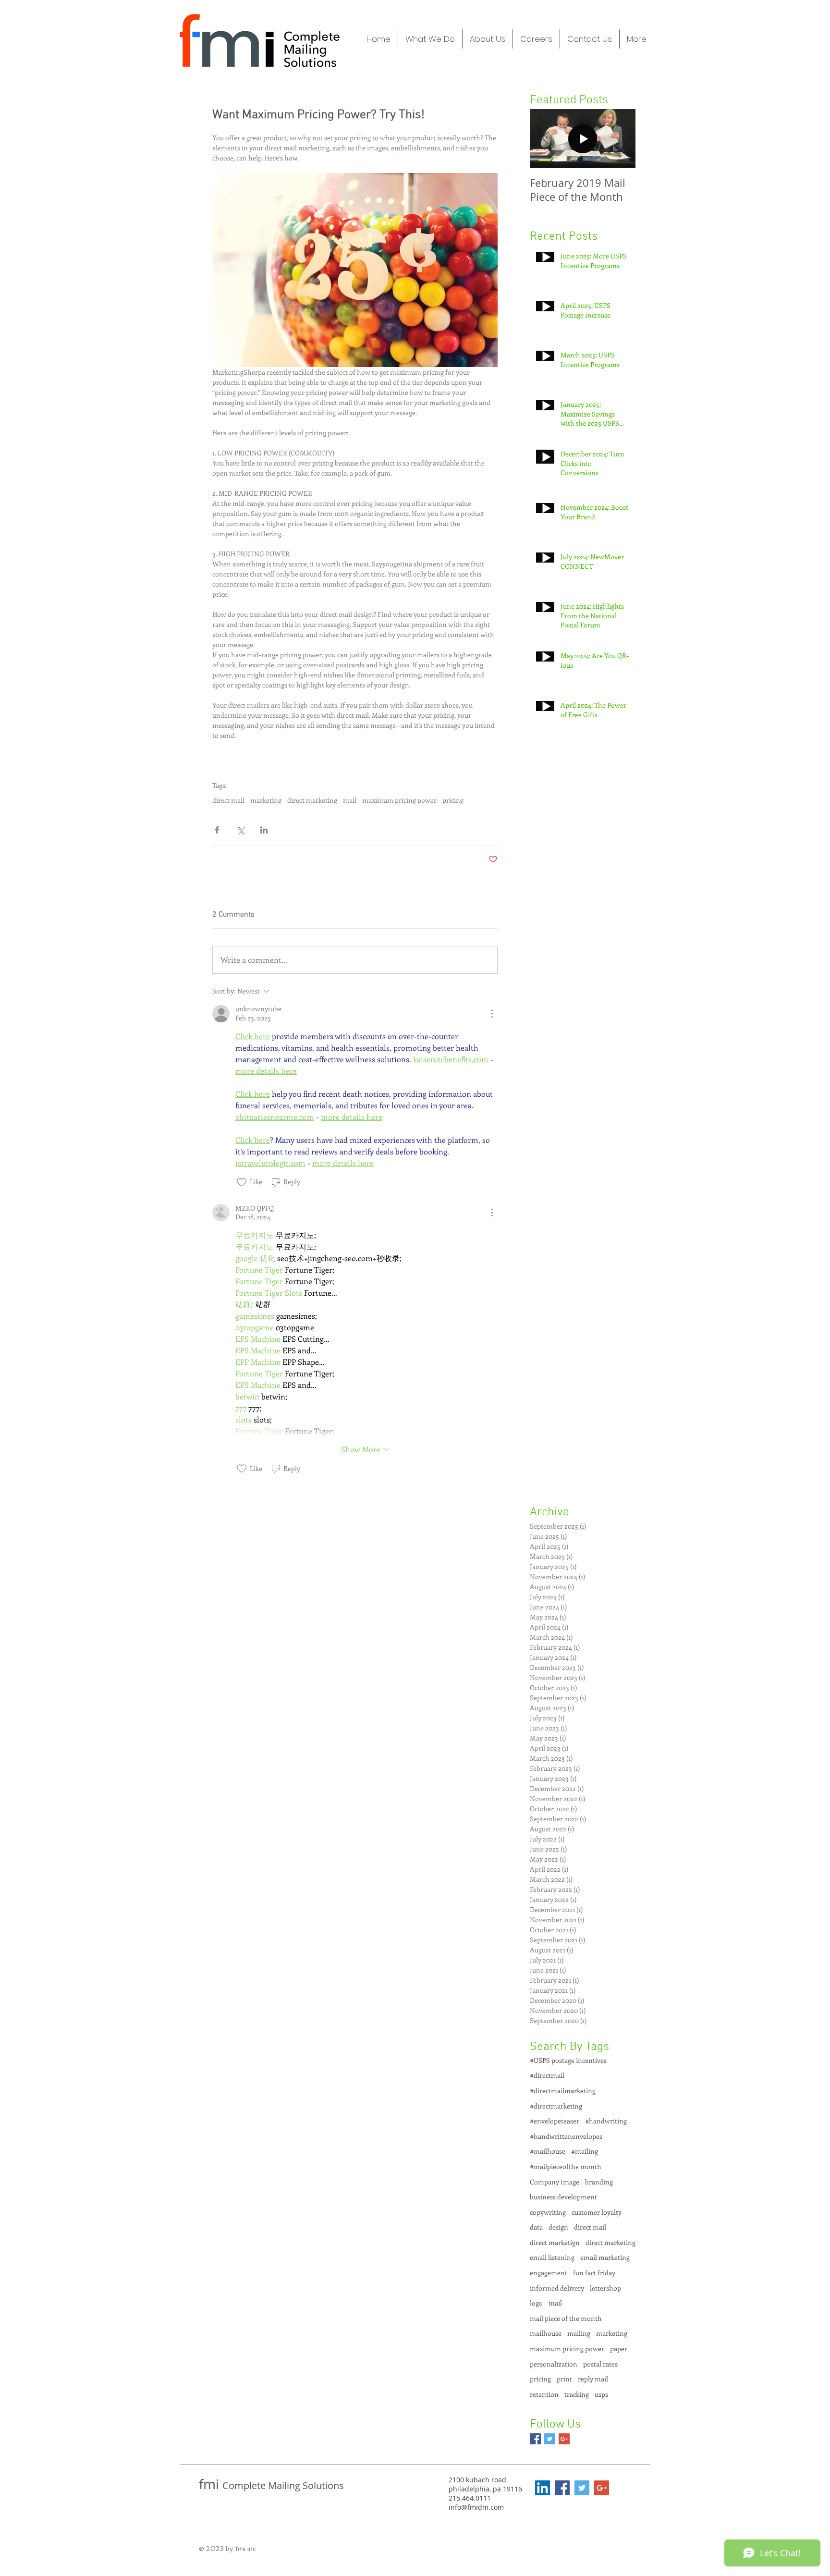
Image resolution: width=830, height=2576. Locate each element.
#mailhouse (548, 2151)
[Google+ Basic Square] (564, 2439)
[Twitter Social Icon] (582, 2488)
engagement (549, 2273)
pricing (453, 800)
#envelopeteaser (555, 2121)
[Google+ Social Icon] (602, 2488)
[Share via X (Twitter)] (240, 830)
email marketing (605, 2257)
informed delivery (557, 2288)
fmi (211, 2484)
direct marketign (555, 2242)
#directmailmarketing (563, 2091)
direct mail (228, 800)
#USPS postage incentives (568, 2060)
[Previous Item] (545, 139)
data (536, 2227)
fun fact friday (594, 2273)
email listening (552, 2257)
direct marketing (312, 800)
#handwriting (606, 2121)
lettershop (605, 2288)
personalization (554, 2364)
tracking (577, 2394)
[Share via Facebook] (217, 830)
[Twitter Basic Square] (550, 2439)
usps (601, 2394)
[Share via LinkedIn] (264, 830)
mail (350, 800)
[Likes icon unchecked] (242, 1182)
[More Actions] (492, 1014)
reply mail (593, 2379)
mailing (579, 2333)
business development (563, 2197)
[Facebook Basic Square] (535, 2439)
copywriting (548, 2212)
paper (619, 2349)
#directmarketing (556, 2106)
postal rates (600, 2364)
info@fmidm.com (476, 2507)
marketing (266, 800)
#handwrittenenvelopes (566, 2136)
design (558, 2227)
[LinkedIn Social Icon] (543, 2488)
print (564, 2379)
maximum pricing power (399, 800)
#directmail (547, 2075)
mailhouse (546, 2333)
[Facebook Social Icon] (562, 2488)
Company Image (555, 2182)
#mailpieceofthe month (566, 2166)
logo (536, 2303)
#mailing (585, 2151)
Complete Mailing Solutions (283, 2485)
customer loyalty (597, 2212)
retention (544, 2394)
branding (599, 2182)
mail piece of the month (566, 2318)
